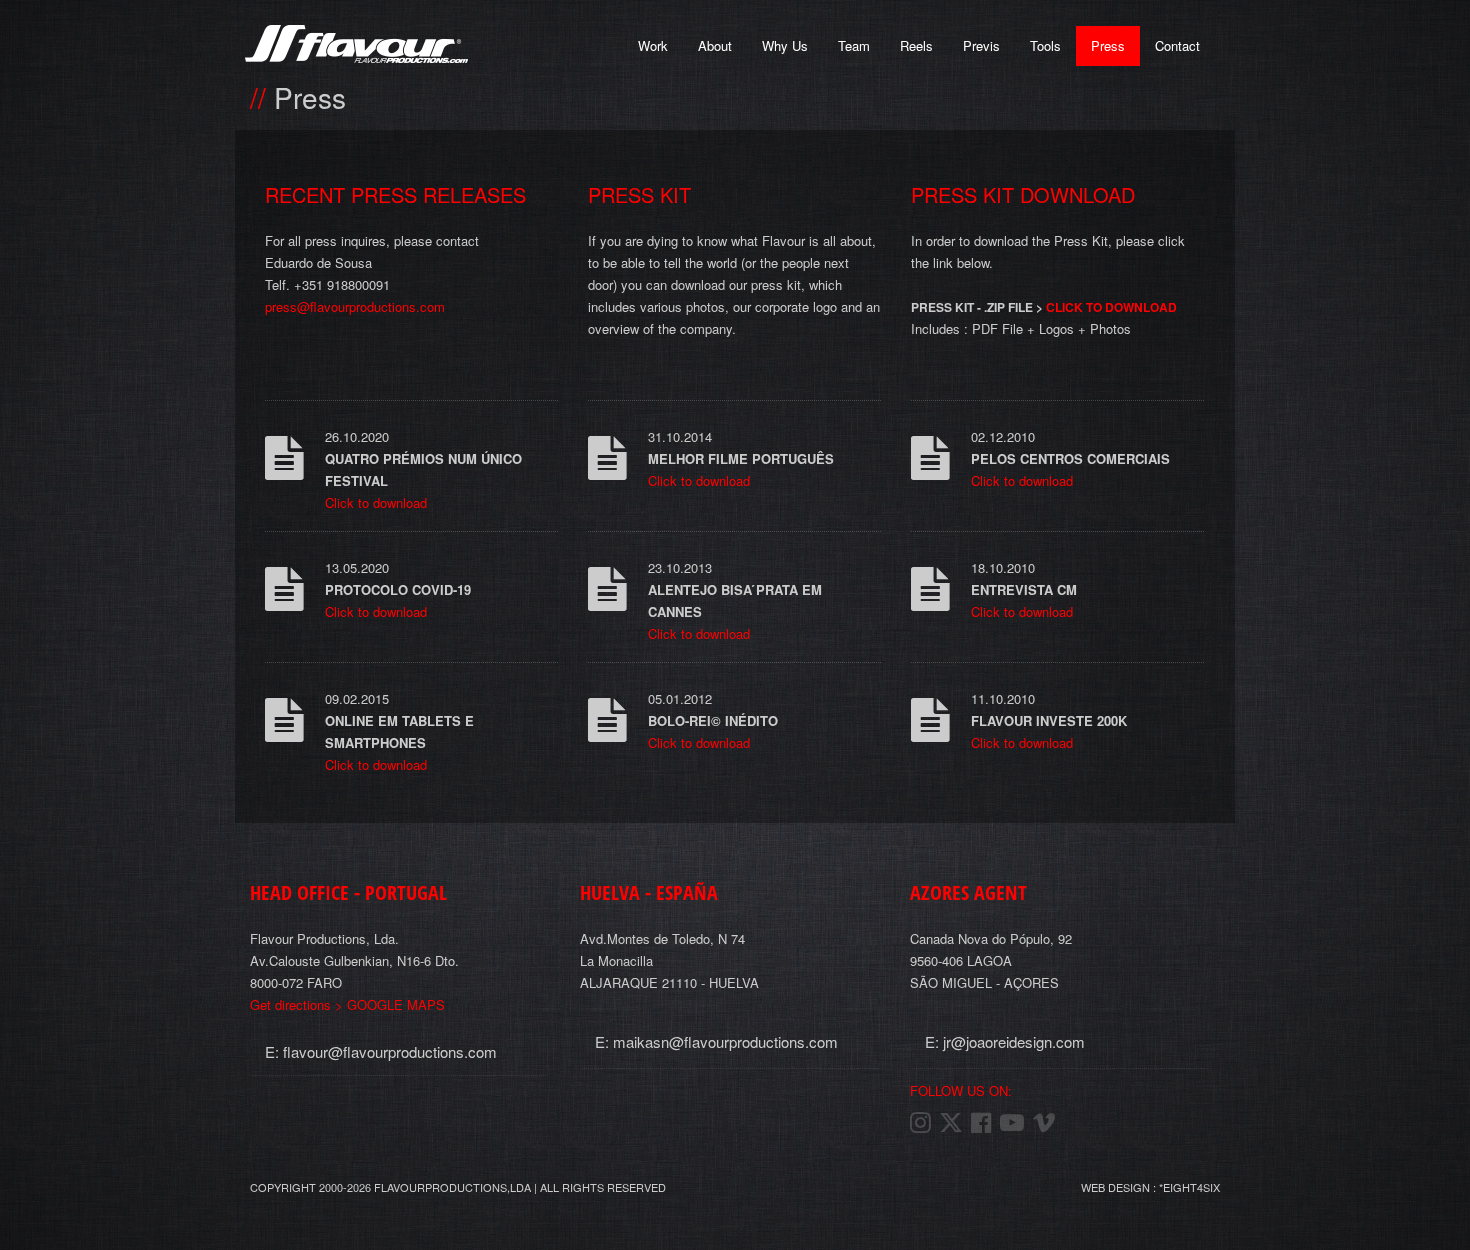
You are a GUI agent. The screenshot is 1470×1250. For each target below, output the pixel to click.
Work (653, 45)
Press (1108, 45)
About (715, 45)
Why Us (785, 45)
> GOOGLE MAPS (347, 1004)
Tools (1045, 45)
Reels (916, 45)
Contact (1177, 45)
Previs (981, 45)
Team (854, 45)
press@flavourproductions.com (355, 306)
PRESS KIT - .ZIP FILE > (1044, 307)
